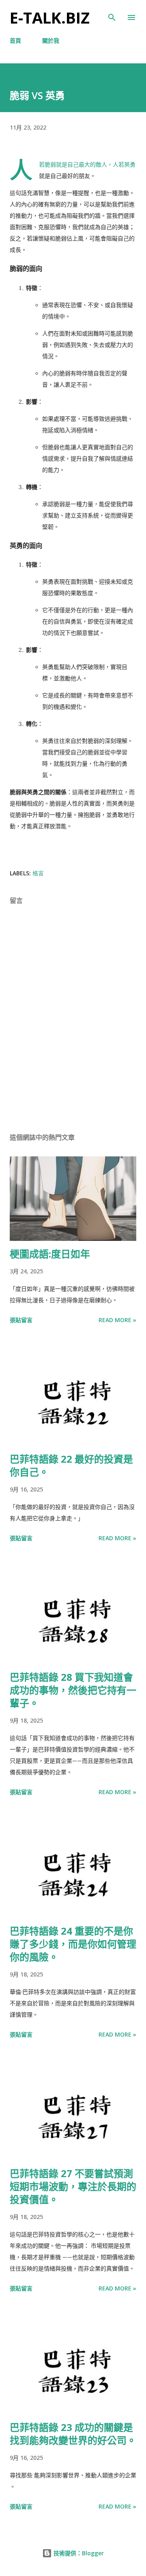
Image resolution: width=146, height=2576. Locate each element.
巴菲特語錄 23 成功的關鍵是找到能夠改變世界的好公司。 (73, 2434)
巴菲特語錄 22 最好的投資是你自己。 (71, 1465)
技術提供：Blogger (78, 2553)
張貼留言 (21, 1320)
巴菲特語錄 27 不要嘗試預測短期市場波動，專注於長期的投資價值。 (73, 2186)
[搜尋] (112, 15)
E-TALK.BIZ (50, 17)
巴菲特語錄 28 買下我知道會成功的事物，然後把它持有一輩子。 (73, 1690)
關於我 (51, 40)
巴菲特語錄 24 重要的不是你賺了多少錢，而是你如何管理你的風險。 (73, 1944)
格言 (38, 873)
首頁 (15, 40)
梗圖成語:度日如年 (50, 1254)
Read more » (117, 1320)
